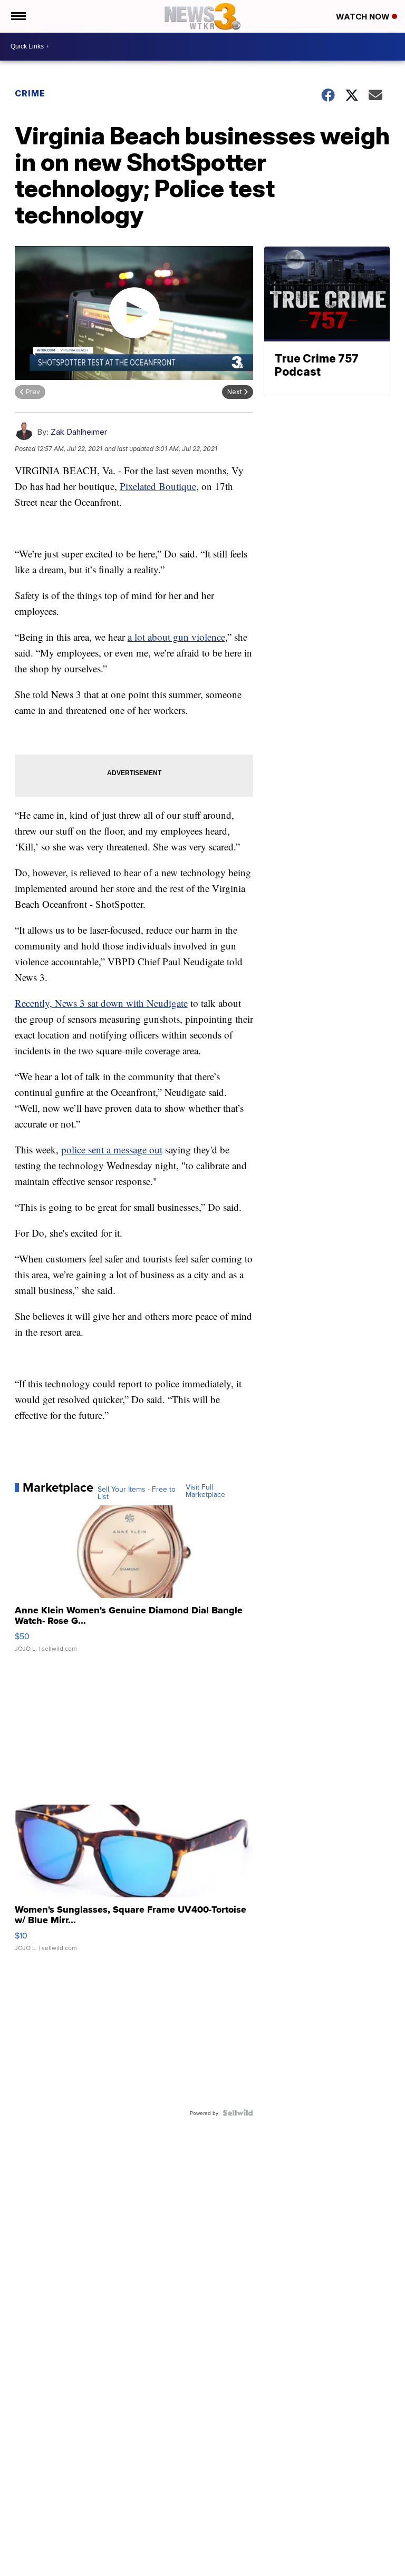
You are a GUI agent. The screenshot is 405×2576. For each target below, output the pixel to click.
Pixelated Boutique (158, 486)
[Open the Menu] (18, 16)
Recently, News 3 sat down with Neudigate (101, 1003)
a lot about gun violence (176, 637)
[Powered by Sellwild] (238, 2113)
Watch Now (364, 17)
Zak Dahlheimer (79, 432)
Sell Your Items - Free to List (137, 1493)
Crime (30, 93)
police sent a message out (112, 1149)
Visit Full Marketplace (205, 1491)
